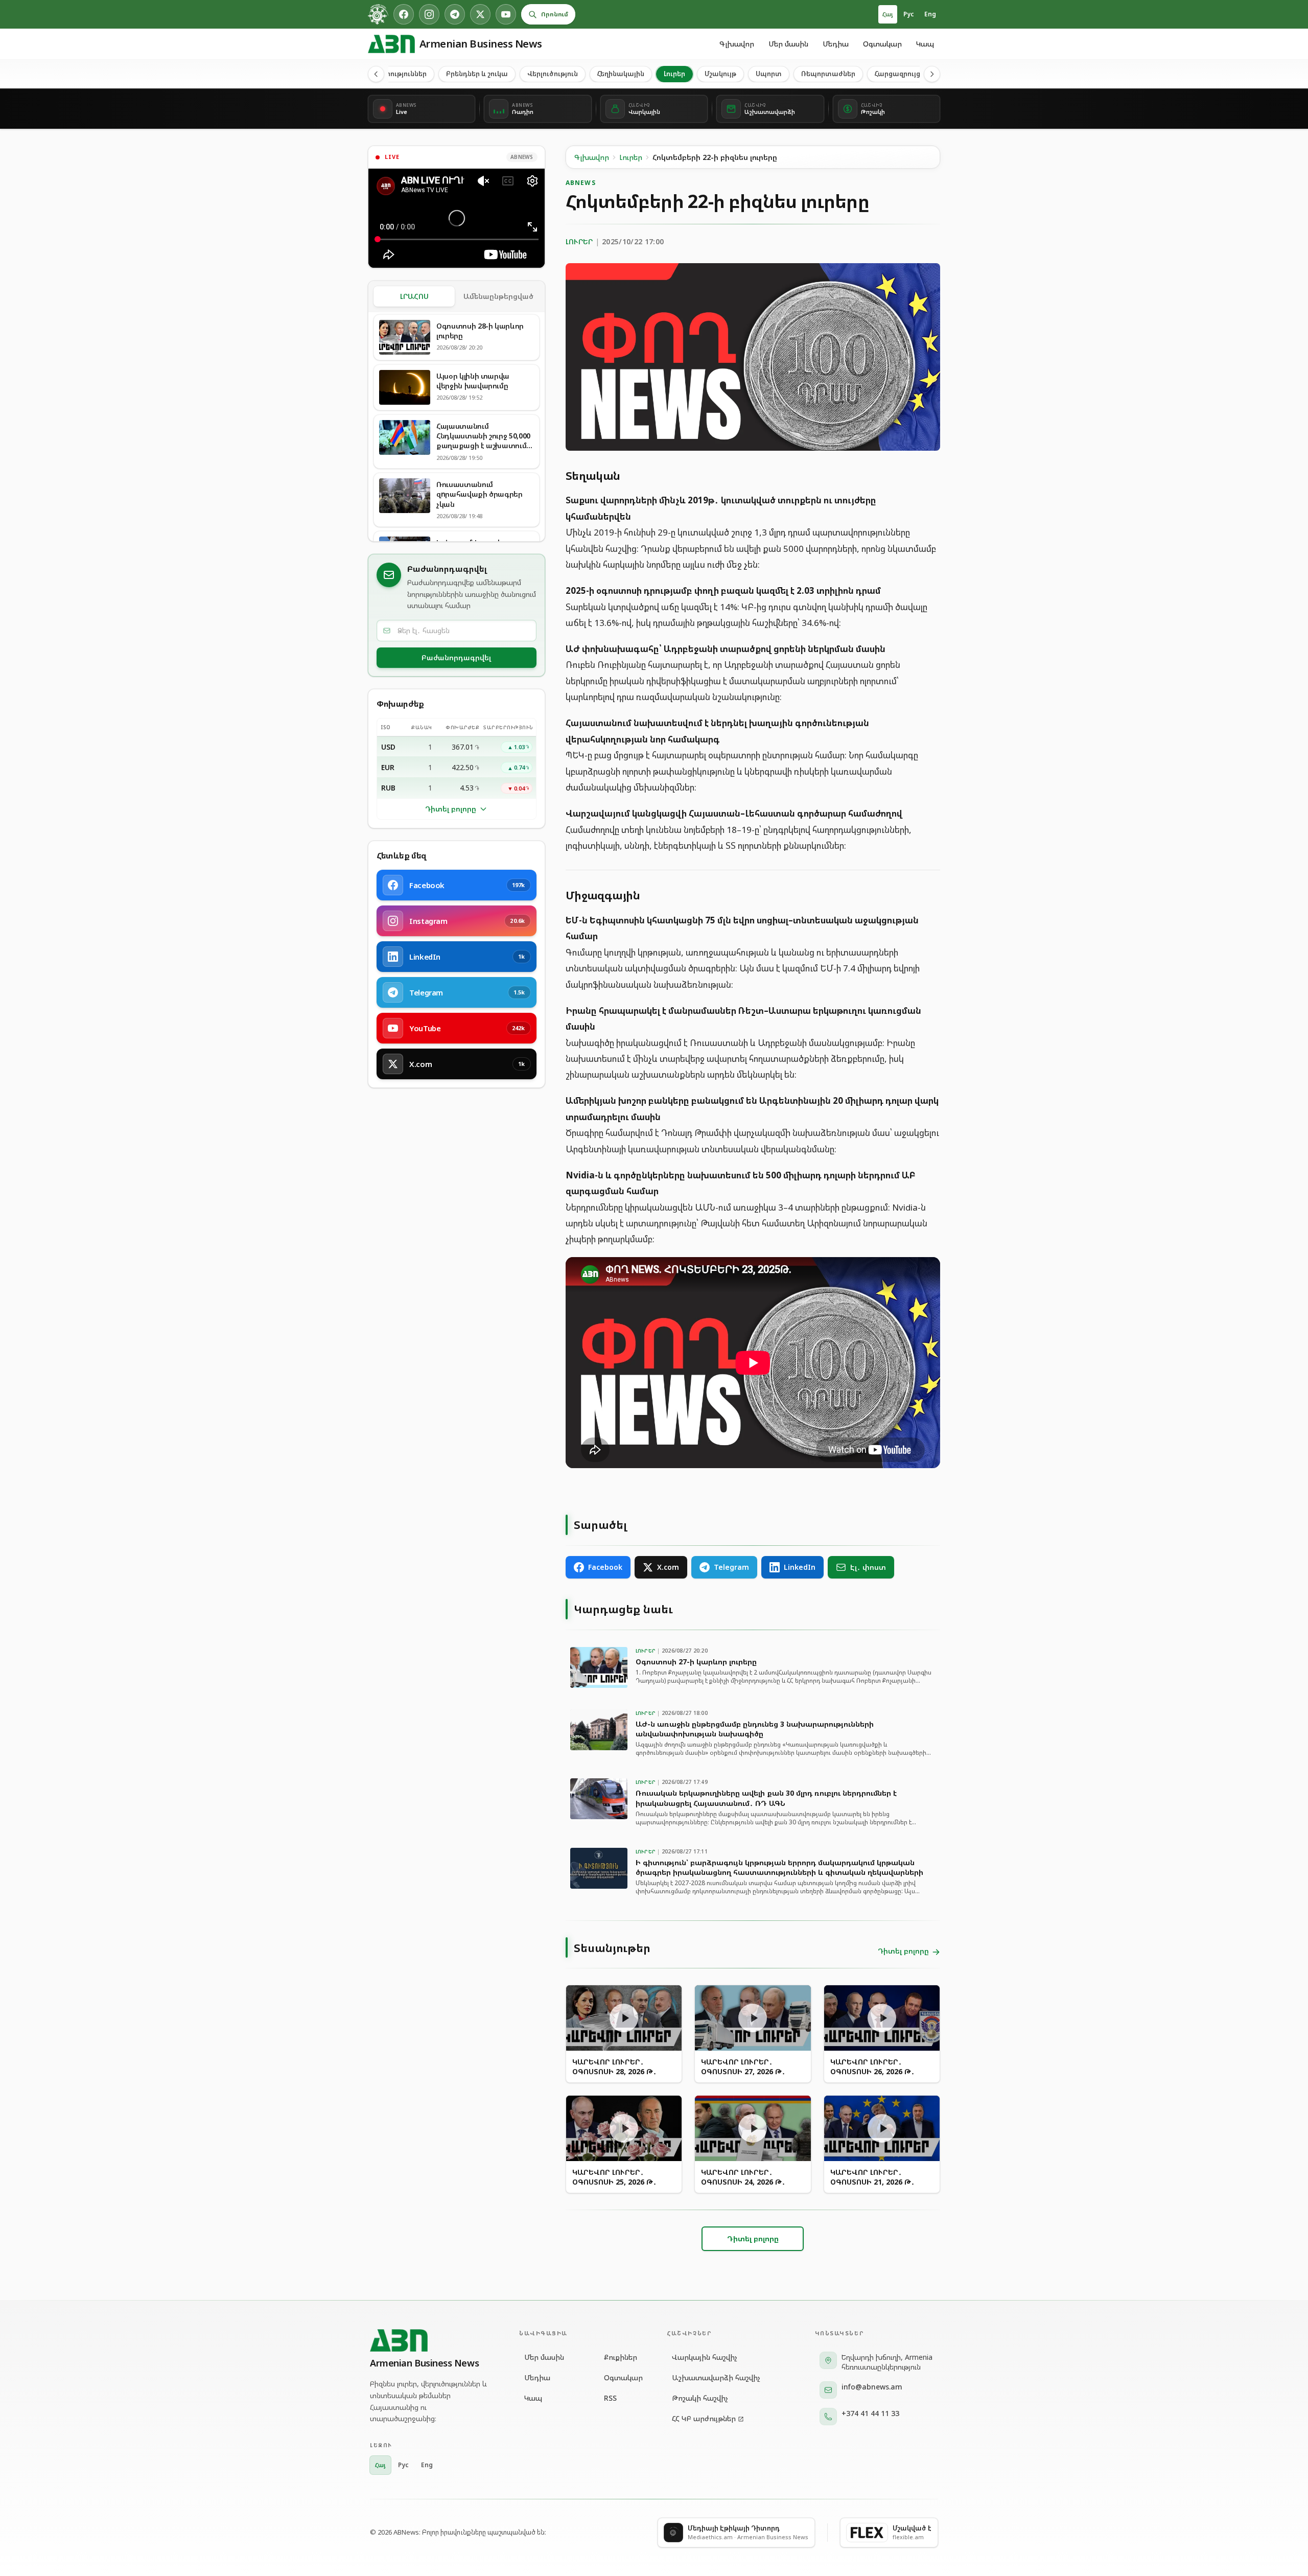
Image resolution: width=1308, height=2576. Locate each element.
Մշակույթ (720, 74)
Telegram (731, 1567)
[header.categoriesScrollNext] (932, 74)
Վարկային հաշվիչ (705, 2357)
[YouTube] (506, 14)
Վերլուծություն (553, 74)
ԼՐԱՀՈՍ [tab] (414, 296)
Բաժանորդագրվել (456, 657)
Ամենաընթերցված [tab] (498, 296)
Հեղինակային (621, 74)
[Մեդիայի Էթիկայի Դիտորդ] (378, 14)
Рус (909, 14)
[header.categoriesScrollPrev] (376, 74)
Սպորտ (769, 74)
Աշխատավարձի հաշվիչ (716, 2377)
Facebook (605, 1567)
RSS (610, 2398)
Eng (930, 14)
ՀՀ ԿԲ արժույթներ (704, 2418)
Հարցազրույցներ (904, 74)
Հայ (888, 14)
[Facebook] (404, 14)
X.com (668, 1567)
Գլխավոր (737, 44)
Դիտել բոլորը (451, 809)
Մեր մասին (788, 44)
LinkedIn (800, 1567)
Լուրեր (674, 74)
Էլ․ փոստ (868, 1567)
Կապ (925, 44)
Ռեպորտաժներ (828, 74)
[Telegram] (455, 14)
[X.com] (480, 14)
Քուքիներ (621, 2357)
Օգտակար (882, 44)
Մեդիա (836, 44)
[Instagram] (429, 14)
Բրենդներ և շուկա (477, 74)
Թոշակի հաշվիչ (700, 2398)
